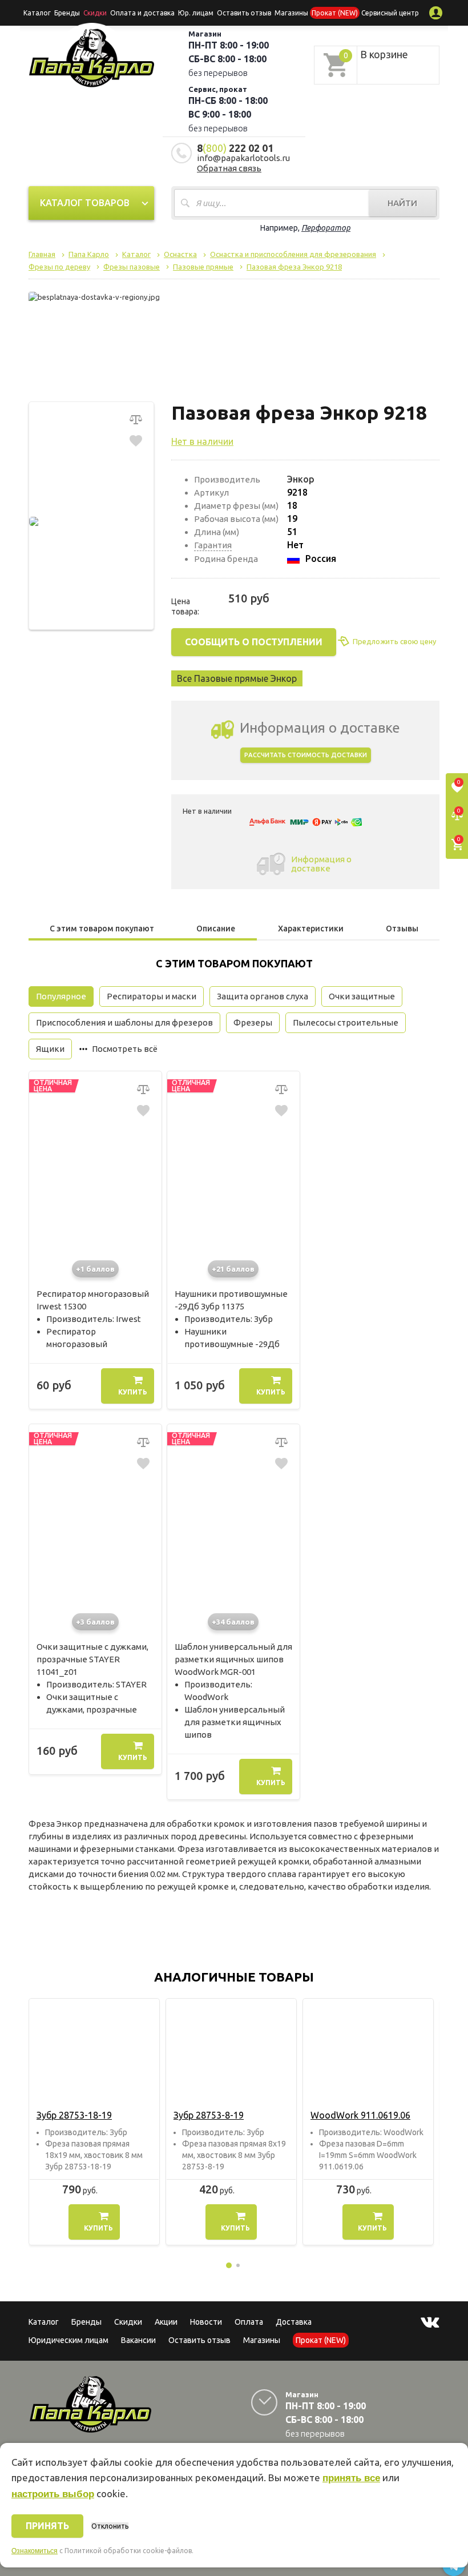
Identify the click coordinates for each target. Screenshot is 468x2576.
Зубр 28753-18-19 (74, 2115)
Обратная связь (229, 168)
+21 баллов (233, 1269)
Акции (166, 2322)
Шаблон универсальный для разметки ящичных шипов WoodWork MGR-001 (233, 1659)
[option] (94, 2122)
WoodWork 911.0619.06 (360, 2115)
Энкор (301, 479)
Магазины (262, 2340)
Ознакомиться (35, 2551)
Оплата (249, 2322)
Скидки (128, 2322)
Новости (206, 2322)
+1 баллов (95, 1269)
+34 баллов (233, 1622)
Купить (133, 1392)
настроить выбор (53, 2494)
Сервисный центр (390, 13)
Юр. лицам (196, 13)
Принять (47, 2526)
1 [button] (229, 2265)
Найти (402, 203)
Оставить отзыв (244, 13)
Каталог (37, 13)
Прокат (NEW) (335, 13)
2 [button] (238, 2265)
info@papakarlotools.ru (243, 158)
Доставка (294, 2322)
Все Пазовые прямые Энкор (237, 678)
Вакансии (138, 2340)
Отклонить (110, 2526)
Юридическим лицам (68, 2340)
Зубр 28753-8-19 (209, 2115)
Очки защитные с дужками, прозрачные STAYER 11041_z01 (92, 1659)
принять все (351, 2478)
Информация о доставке (321, 864)
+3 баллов (95, 1622)
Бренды (67, 13)
